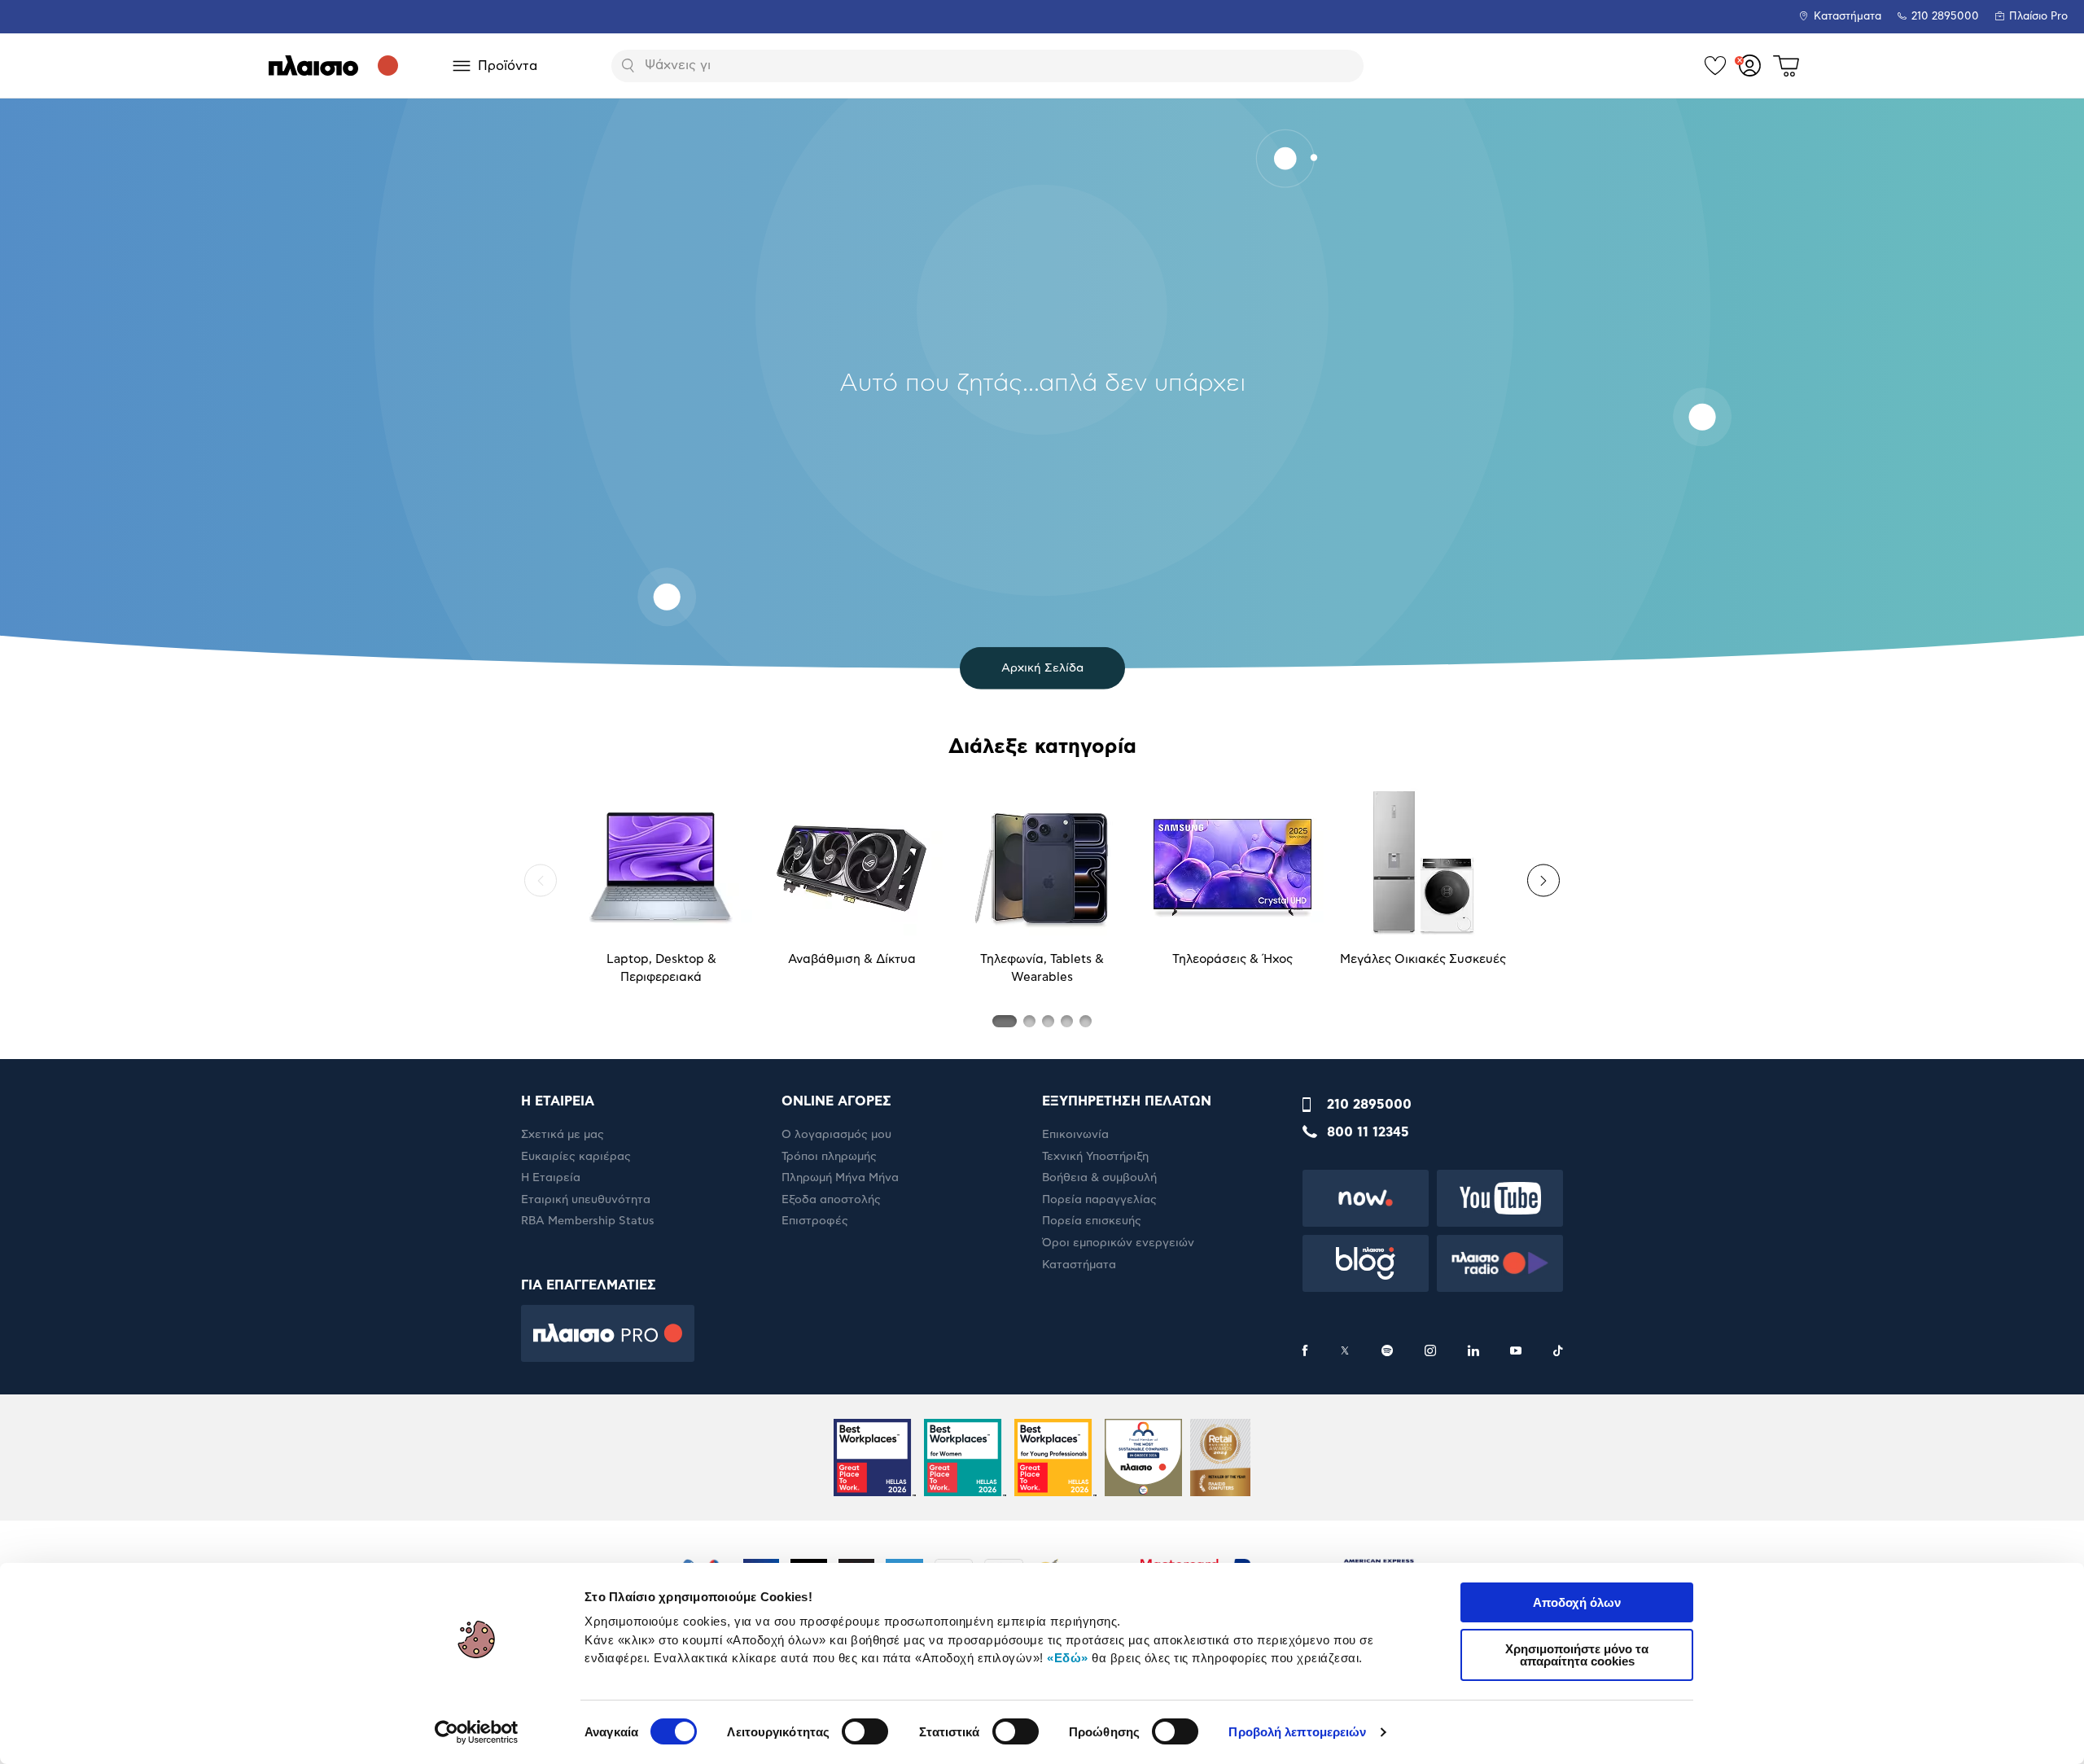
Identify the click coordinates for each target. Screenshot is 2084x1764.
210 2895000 (1369, 1105)
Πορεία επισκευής (1092, 1221)
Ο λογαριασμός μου (836, 1135)
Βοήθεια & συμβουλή (1099, 1178)
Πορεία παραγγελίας (1099, 1200)
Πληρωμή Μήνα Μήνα (840, 1178)
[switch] (865, 1731)
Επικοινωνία (1075, 1135)
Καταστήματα (1848, 17)
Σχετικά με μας (563, 1135)
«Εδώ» (1068, 1658)
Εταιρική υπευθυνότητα (586, 1200)
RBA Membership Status (588, 1221)
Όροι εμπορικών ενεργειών (1118, 1243)
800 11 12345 (1368, 1132)
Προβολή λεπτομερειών (1297, 1732)
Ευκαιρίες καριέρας (576, 1157)
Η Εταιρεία (551, 1178)
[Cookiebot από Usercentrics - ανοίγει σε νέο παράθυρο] (477, 1732)
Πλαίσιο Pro (2038, 17)
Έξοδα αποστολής (831, 1200)
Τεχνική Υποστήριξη (1095, 1157)
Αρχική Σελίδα (1042, 668)
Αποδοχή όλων (1577, 1602)
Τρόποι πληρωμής (829, 1157)
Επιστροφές (815, 1221)
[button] (541, 881)
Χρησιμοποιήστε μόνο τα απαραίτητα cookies (1577, 1655)
